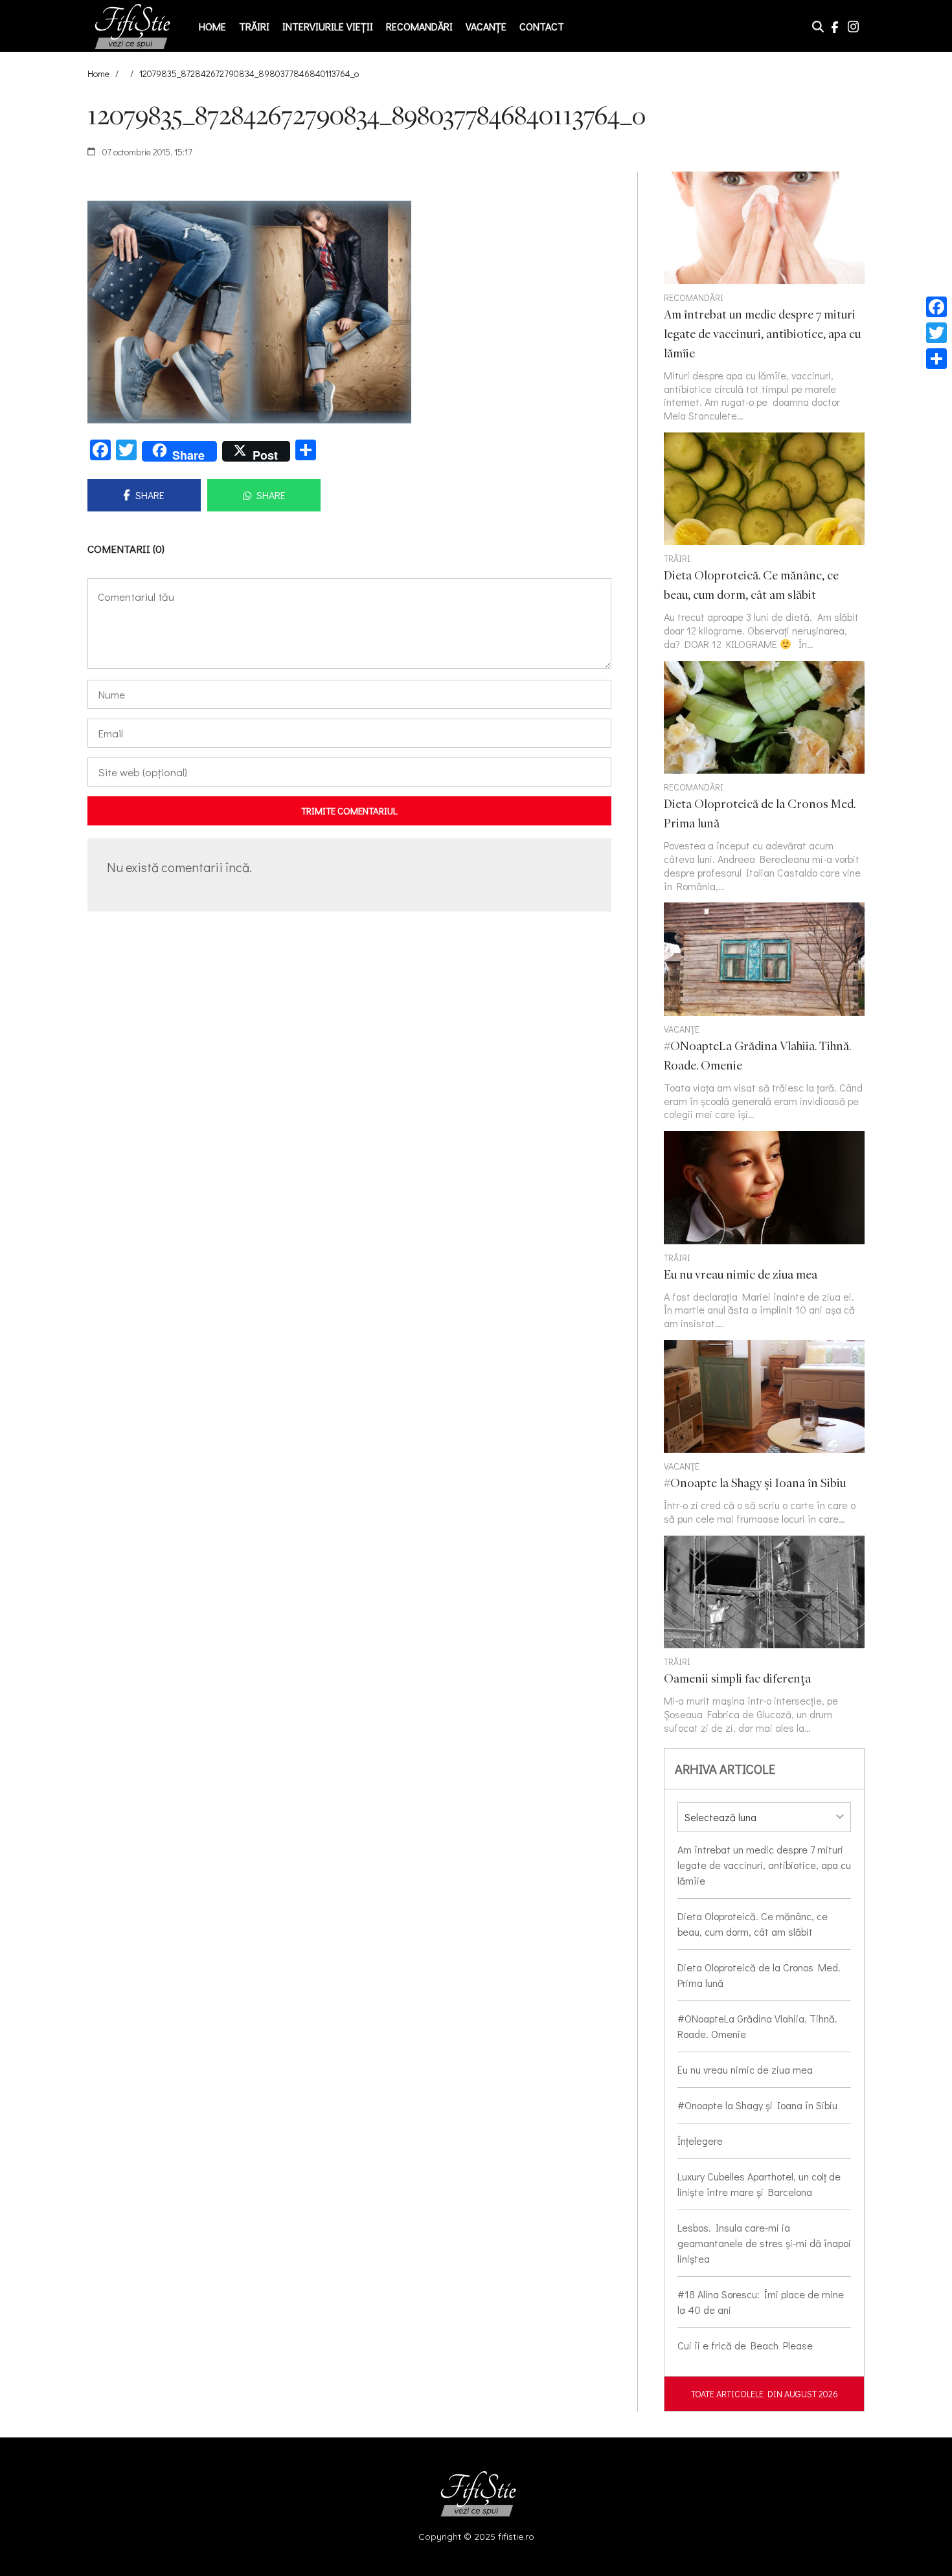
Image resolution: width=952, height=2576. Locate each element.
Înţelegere (700, 2141)
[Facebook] (936, 307)
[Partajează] (936, 359)
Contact (542, 26)
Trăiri (254, 26)
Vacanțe (486, 26)
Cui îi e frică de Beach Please (745, 2345)
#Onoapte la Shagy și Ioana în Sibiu (757, 2105)
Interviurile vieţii (328, 26)
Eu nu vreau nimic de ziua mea (745, 2069)
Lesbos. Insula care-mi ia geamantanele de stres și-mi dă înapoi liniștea (764, 2243)
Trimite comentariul (349, 811)
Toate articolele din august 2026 (765, 2394)
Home (212, 26)
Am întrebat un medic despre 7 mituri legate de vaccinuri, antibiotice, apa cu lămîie (764, 1865)
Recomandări (419, 26)
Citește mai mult (764, 542)
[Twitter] (936, 333)
